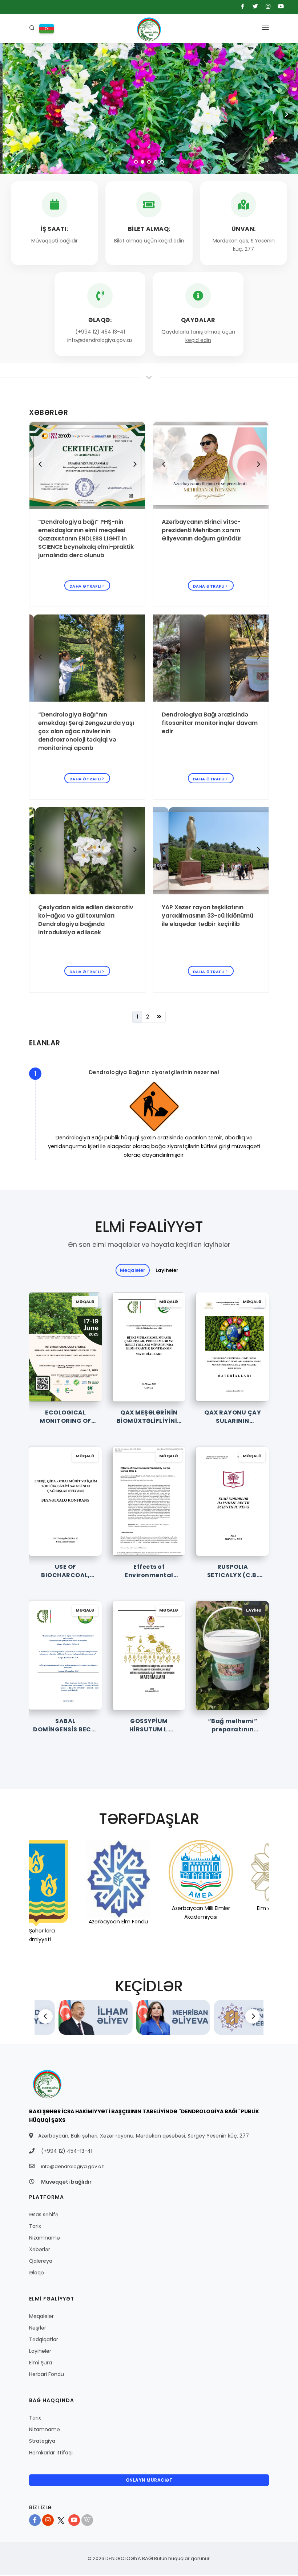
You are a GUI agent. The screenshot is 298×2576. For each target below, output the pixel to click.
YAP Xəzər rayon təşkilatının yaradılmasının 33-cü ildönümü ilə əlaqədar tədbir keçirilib (208, 916)
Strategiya (42, 2441)
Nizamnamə (45, 2238)
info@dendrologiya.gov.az (73, 2166)
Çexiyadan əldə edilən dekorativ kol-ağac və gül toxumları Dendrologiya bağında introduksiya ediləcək (86, 920)
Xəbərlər (40, 2249)
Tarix (35, 2226)
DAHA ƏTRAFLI (85, 586)
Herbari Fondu (47, 2374)
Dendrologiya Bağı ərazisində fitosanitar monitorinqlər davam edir (210, 723)
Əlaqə (37, 2273)
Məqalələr (41, 2316)
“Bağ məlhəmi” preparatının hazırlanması (233, 1729)
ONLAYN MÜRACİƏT (149, 2480)
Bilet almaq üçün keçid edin (149, 241)
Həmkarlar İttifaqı (51, 2453)
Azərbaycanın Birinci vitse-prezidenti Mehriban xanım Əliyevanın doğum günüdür (202, 530)
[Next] (134, 464)
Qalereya (41, 2261)
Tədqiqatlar (44, 2339)
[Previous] (40, 464)
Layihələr (167, 1270)
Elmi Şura (41, 2363)
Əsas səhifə (44, 2214)
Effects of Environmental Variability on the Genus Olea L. (149, 1579)
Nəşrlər (38, 2328)
